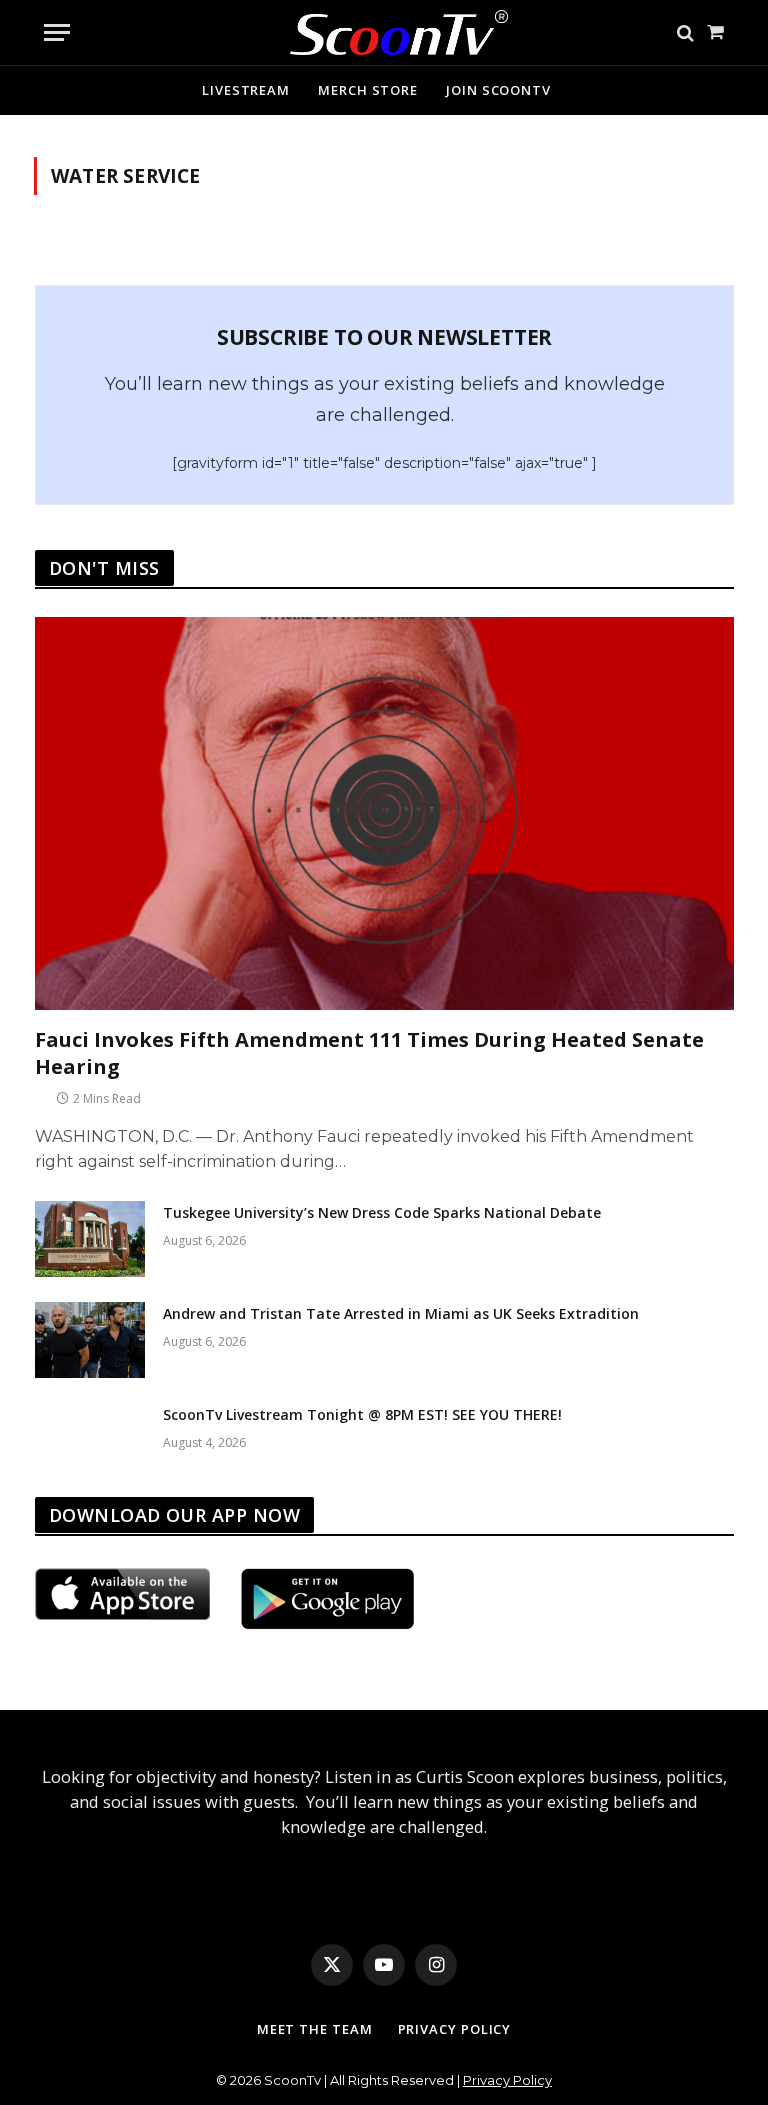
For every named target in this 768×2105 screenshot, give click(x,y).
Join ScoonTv (498, 90)
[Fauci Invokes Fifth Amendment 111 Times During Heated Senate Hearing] (384, 813)
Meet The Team (315, 2029)
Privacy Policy (455, 2029)
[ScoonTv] (384, 27)
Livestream (246, 90)
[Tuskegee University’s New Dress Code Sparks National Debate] (90, 1239)
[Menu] (57, 32)
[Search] (685, 32)
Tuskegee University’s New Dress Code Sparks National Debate (382, 1212)
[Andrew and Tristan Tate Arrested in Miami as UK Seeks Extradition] (90, 1340)
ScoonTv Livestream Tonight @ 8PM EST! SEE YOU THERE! (362, 1414)
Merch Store (368, 90)
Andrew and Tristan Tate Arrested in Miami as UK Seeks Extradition (401, 1313)
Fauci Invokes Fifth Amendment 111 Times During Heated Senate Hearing (369, 1053)
